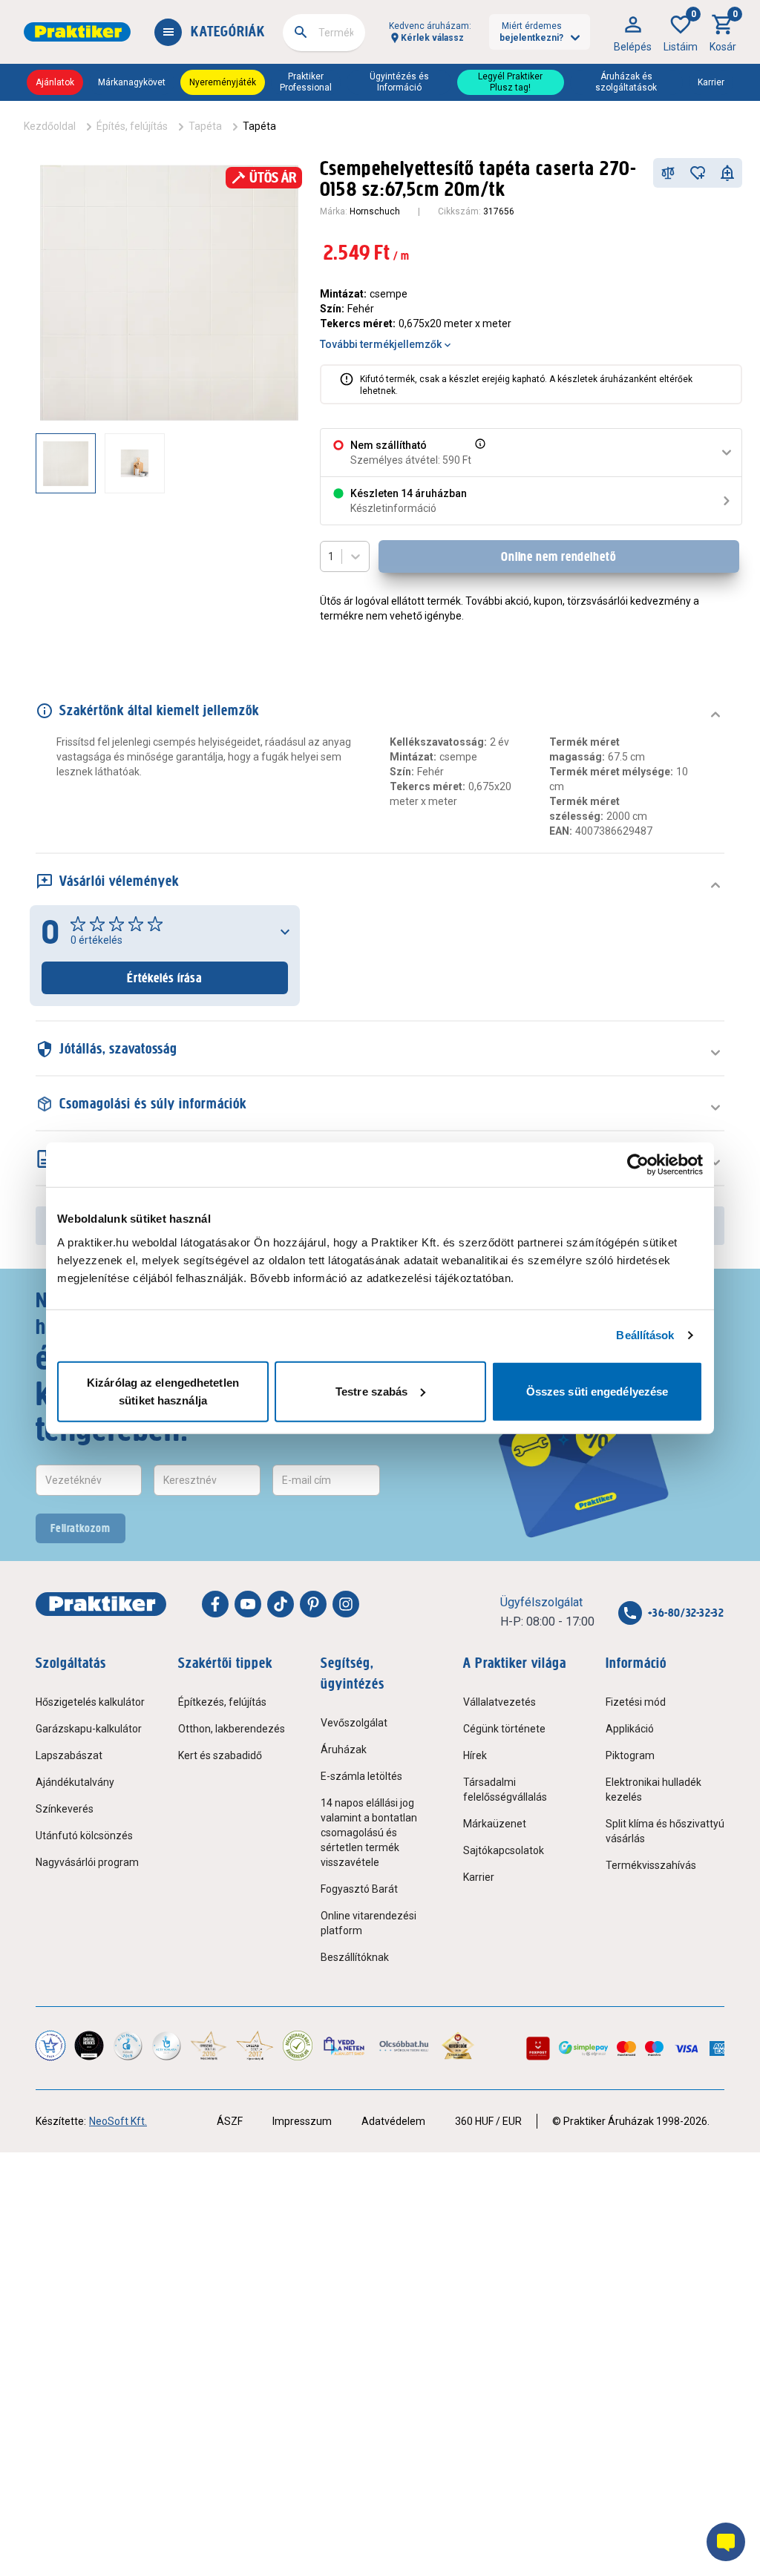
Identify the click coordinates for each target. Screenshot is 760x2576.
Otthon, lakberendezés (232, 1729)
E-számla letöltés (361, 1776)
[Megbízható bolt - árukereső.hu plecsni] (298, 2046)
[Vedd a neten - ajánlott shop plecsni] (345, 2046)
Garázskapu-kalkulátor (89, 1729)
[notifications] (727, 173)
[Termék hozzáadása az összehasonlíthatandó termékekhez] (668, 173)
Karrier (711, 82)
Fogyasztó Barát (359, 1889)
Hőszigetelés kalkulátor (90, 1702)
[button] (479, 453)
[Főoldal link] (77, 32)
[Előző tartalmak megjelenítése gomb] (36, 463)
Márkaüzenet (495, 1824)
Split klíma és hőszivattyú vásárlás (665, 1831)
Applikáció (630, 1729)
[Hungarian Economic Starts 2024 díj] (50, 2046)
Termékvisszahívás (651, 1865)
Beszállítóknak (355, 1957)
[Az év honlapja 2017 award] (255, 2046)
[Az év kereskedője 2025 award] (458, 2046)
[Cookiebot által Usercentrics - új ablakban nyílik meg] (638, 1165)
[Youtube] (248, 1604)
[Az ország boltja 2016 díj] (209, 2046)
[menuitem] (633, 32)
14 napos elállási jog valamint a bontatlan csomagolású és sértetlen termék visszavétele (369, 1833)
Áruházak (344, 1749)
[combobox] (324, 33)
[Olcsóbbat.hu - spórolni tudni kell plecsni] (404, 2046)
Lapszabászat (69, 1755)
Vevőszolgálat (354, 1723)
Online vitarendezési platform (368, 1923)
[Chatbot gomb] (726, 2542)
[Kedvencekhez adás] (698, 173)
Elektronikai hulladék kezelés (653, 1790)
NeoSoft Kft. (118, 2121)
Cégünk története (504, 1729)
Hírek (475, 1755)
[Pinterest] (313, 1604)
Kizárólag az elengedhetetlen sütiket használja (163, 1391)
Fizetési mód (636, 1702)
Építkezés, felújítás (222, 1702)
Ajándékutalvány (75, 1782)
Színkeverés (65, 1809)
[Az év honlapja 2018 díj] (128, 2046)
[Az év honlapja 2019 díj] (166, 2046)
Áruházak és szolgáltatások (626, 82)
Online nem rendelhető (559, 556)
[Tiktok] (281, 1604)
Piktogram (630, 1755)
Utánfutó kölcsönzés (84, 1836)
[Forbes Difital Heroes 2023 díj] (89, 2046)
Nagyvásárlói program (87, 1862)
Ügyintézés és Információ (399, 82)
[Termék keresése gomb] (301, 32)
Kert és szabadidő (220, 1755)
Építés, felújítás (132, 126)
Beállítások (645, 1335)
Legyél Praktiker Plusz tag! (510, 82)
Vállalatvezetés (499, 1702)
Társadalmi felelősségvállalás (505, 1790)
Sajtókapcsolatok (504, 1850)
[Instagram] (346, 1604)
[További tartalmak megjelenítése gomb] (272, 463)
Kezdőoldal (50, 126)
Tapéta (205, 126)
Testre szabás (371, 1391)
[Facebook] (215, 1604)
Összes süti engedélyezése (597, 1391)
